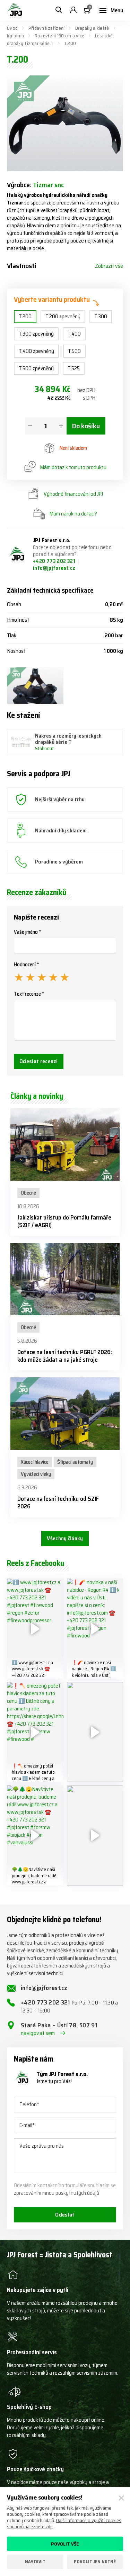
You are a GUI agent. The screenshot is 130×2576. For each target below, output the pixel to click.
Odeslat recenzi (39, 1061)
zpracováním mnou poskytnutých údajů (57, 2193)
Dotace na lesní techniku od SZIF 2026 (58, 1502)
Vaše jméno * (28, 932)
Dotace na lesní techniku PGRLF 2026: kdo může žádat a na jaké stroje (65, 1356)
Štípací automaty (75, 1462)
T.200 (25, 317)
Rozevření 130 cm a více (59, 36)
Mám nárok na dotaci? (73, 514)
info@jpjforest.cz (54, 568)
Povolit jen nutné (95, 2562)
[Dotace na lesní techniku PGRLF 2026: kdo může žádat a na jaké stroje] (65, 1279)
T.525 (74, 368)
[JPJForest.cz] (15, 10)
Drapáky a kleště (92, 28)
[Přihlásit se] (73, 10)
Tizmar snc (48, 185)
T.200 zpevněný (63, 317)
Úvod (12, 28)
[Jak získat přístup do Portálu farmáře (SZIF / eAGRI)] (65, 1144)
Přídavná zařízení (47, 28)
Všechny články (65, 1538)
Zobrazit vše (109, 266)
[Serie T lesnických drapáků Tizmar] (35, 686)
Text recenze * (29, 994)
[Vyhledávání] (59, 10)
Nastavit (35, 2562)
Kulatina (15, 36)
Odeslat (65, 2215)
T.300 (101, 317)
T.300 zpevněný (36, 334)
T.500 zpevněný (36, 368)
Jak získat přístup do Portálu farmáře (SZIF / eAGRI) (64, 1221)
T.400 (74, 334)
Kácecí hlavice (35, 1462)
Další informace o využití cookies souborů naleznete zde (64, 2523)
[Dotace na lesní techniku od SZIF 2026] (65, 1414)
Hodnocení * (27, 965)
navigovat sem (38, 2033)
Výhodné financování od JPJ (73, 494)
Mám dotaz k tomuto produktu (73, 467)
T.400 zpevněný (36, 351)
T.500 (74, 351)
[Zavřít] (121, 2498)
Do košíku (86, 426)
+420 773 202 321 (55, 561)
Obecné (28, 1193)
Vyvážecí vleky (36, 1474)
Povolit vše (65, 2544)
